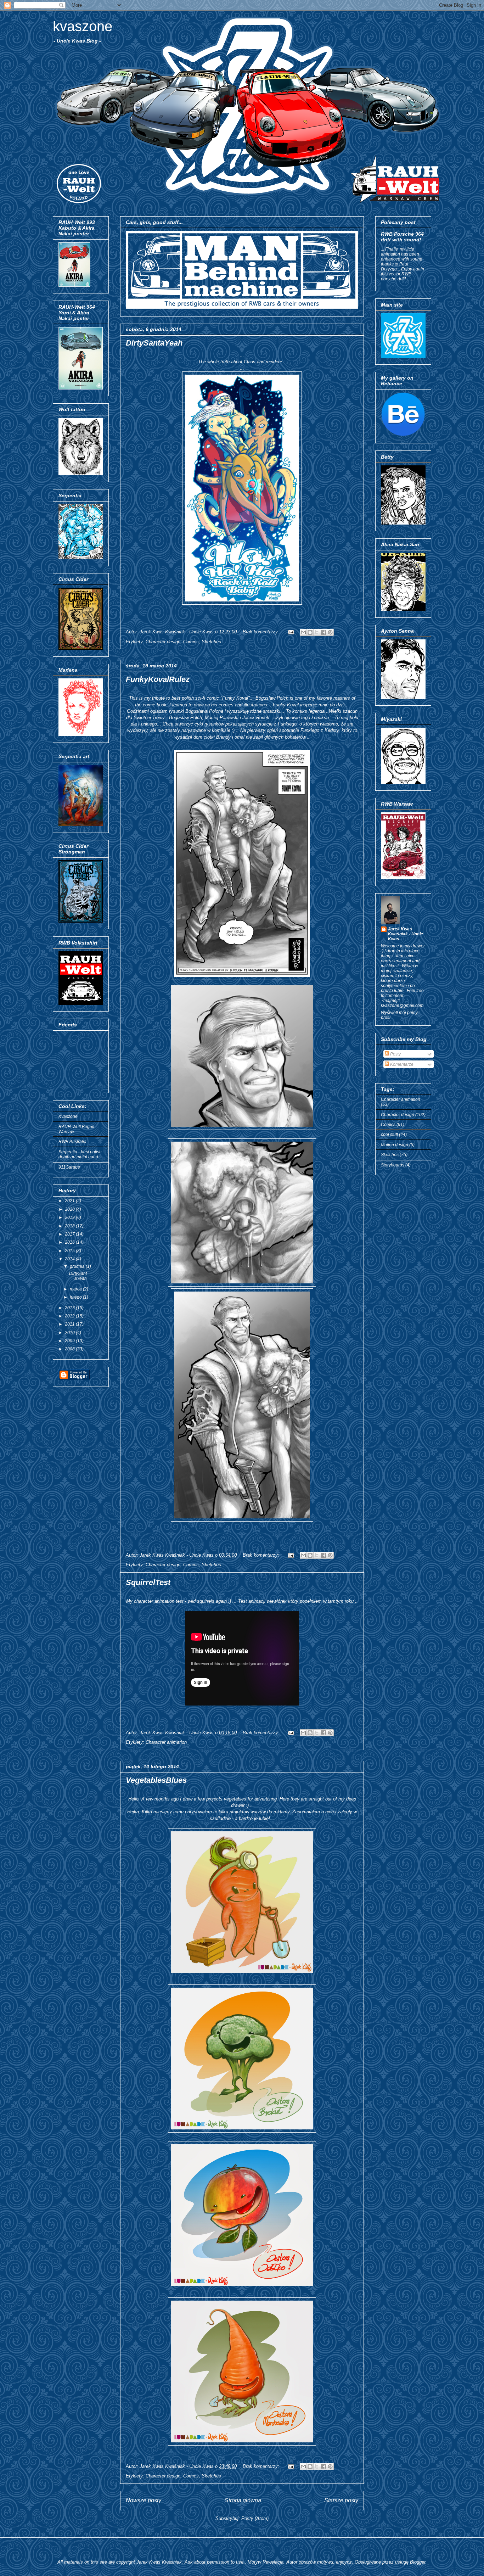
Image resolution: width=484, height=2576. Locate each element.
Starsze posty (341, 2500)
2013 (70, 1308)
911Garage (69, 1167)
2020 (70, 1209)
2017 (70, 1234)
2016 (70, 1242)
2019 (70, 1217)
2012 (70, 1316)
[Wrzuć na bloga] (310, 632)
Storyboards (393, 1165)
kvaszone (83, 26)
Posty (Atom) (255, 2518)
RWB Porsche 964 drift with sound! (402, 237)
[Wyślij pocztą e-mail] (303, 632)
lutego (76, 1297)
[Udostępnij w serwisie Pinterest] (330, 632)
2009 (70, 1341)
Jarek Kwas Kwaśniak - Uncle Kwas (406, 934)
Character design (163, 642)
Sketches (211, 642)
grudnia (78, 1266)
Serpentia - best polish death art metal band (80, 1154)
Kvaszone (68, 1116)
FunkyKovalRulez (158, 679)
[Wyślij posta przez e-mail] (290, 632)
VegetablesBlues (156, 1780)
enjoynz (344, 2562)
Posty (395, 1054)
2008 (70, 1349)
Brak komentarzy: (262, 632)
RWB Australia (72, 1142)
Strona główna (243, 2500)
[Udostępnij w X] (317, 632)
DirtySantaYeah (154, 343)
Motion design (395, 1145)
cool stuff (389, 1135)
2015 (70, 1251)
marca (76, 1289)
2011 (70, 1324)
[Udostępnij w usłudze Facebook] (323, 632)
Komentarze (401, 1064)
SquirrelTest (148, 1582)
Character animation (166, 1742)
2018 (70, 1226)
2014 (70, 1259)
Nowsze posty (143, 2500)
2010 (70, 1333)
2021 (70, 1201)
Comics (191, 642)
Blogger (418, 2562)
